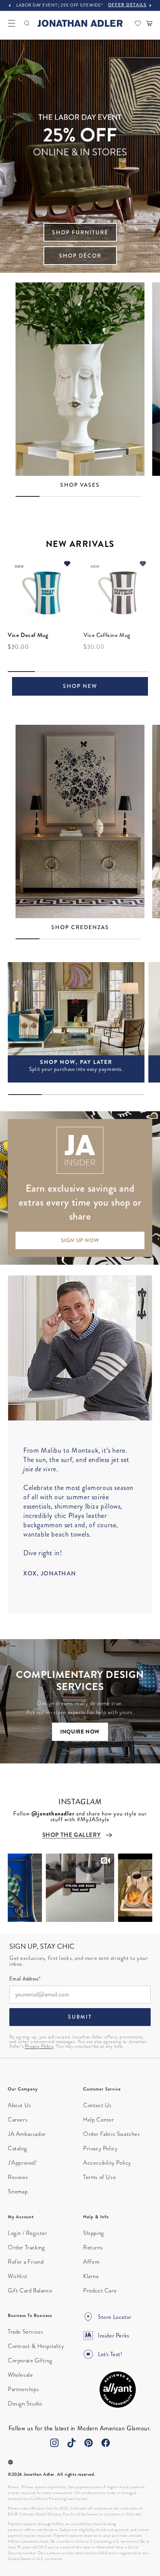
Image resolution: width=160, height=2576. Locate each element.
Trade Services (25, 2332)
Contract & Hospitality (36, 2346)
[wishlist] (138, 23)
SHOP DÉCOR (80, 256)
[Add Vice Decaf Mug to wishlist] (67, 565)
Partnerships (23, 2389)
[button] (12, 23)
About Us (20, 2105)
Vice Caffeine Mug (107, 635)
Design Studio (25, 2404)
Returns (93, 2247)
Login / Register (28, 2233)
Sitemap (18, 2191)
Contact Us (97, 2105)
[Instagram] (54, 2443)
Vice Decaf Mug (28, 635)
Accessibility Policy (107, 2163)
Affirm (91, 2262)
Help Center (99, 2120)
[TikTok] (71, 2443)
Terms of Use (99, 2177)
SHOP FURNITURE (80, 232)
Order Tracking (26, 2247)
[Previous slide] (10, 5)
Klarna (91, 2276)
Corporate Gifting (30, 2360)
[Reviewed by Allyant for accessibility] (118, 2390)
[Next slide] (150, 5)
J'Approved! (22, 2163)
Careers (18, 2120)
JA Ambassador (27, 2134)
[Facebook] (106, 2443)
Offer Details (127, 5)
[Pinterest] (89, 2443)
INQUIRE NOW (80, 1732)
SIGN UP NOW (80, 1240)
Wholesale (20, 2375)
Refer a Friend (26, 2262)
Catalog (17, 2148)
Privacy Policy (39, 2046)
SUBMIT (80, 2017)
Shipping (94, 2233)
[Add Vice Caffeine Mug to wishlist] (143, 565)
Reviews (18, 2177)
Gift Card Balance (30, 2291)
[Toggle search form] (27, 23)
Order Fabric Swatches (112, 2134)
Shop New (80, 686)
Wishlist (18, 2276)
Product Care (100, 2291)
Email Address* (25, 1979)
